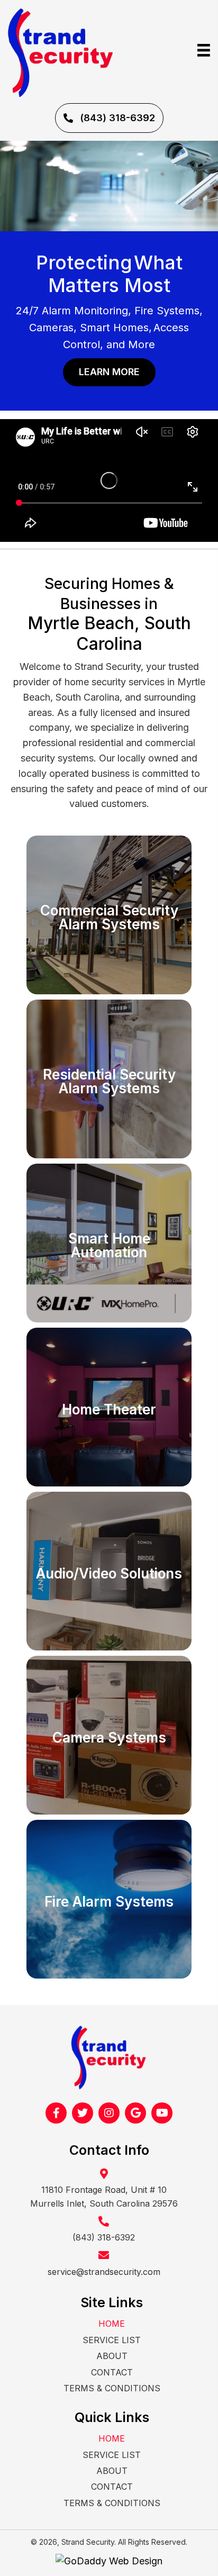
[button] (109, 118)
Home (112, 2324)
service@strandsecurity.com (104, 2272)
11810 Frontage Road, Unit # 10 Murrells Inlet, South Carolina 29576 (104, 2197)
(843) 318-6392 (104, 2237)
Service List (112, 2340)
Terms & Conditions (112, 2388)
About (112, 2356)
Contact (112, 2372)
